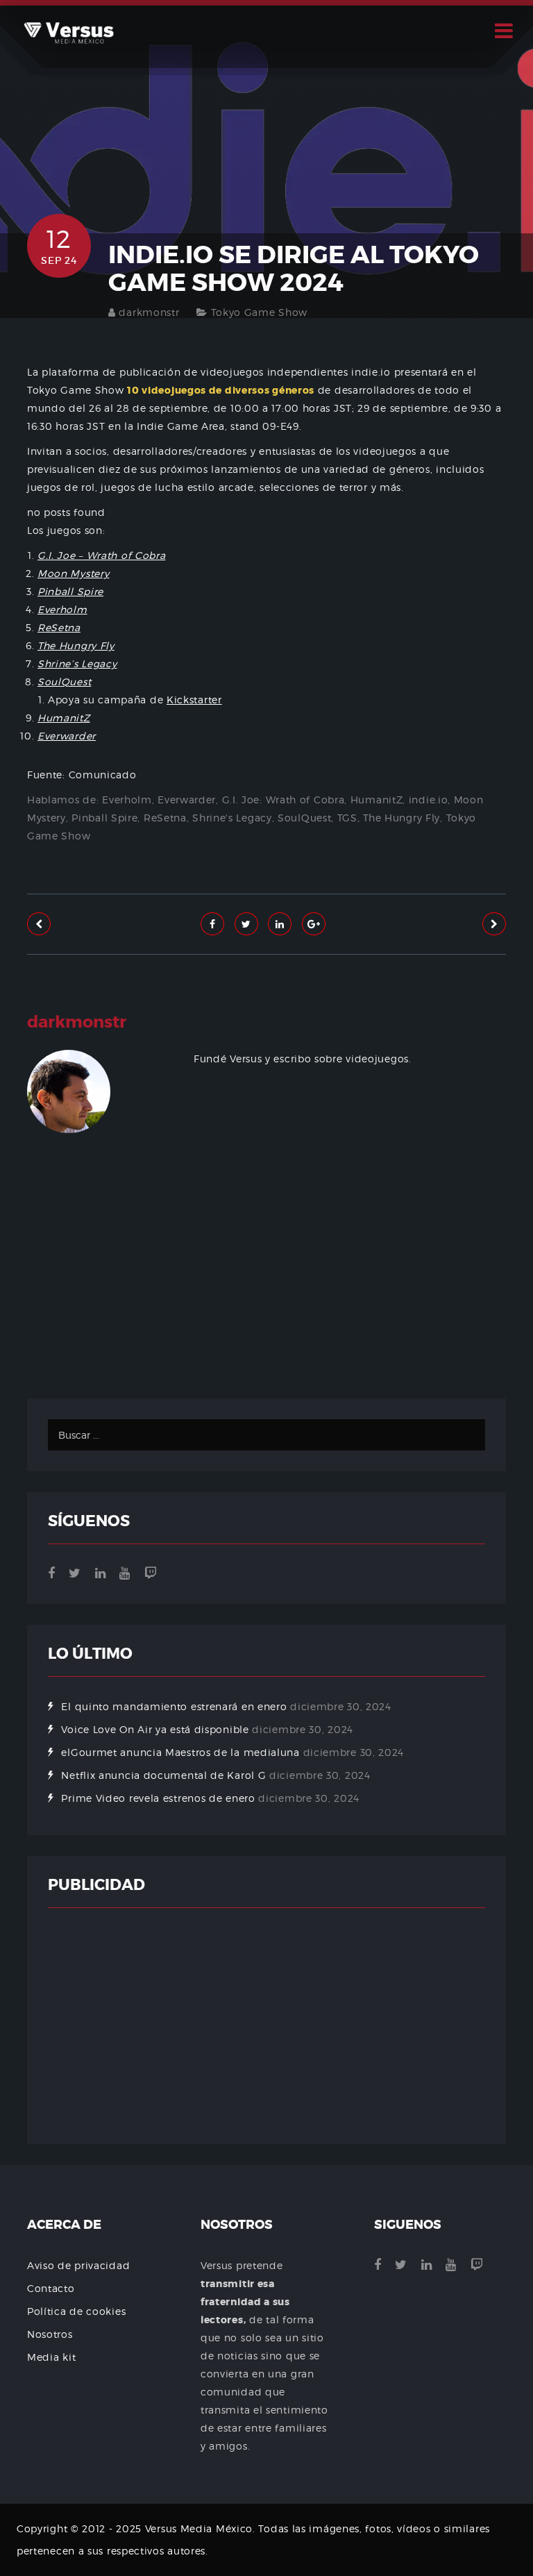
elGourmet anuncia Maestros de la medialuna (180, 1752)
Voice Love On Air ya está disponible (155, 1729)
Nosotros (50, 2334)
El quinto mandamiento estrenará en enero (174, 1706)
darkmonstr (149, 312)
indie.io (429, 800)
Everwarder (187, 800)
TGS (347, 818)
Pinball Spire (104, 818)
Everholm (127, 800)
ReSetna (165, 818)
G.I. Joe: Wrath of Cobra (284, 800)
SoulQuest (304, 818)
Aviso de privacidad (78, 2265)
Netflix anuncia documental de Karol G (163, 1775)
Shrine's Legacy (232, 818)
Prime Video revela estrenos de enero (158, 1798)
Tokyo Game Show (260, 312)
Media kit (51, 2357)
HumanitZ (377, 800)
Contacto (51, 2288)
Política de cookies (76, 2311)
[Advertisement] (266, 1308)
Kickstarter (194, 700)
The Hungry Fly (401, 818)
